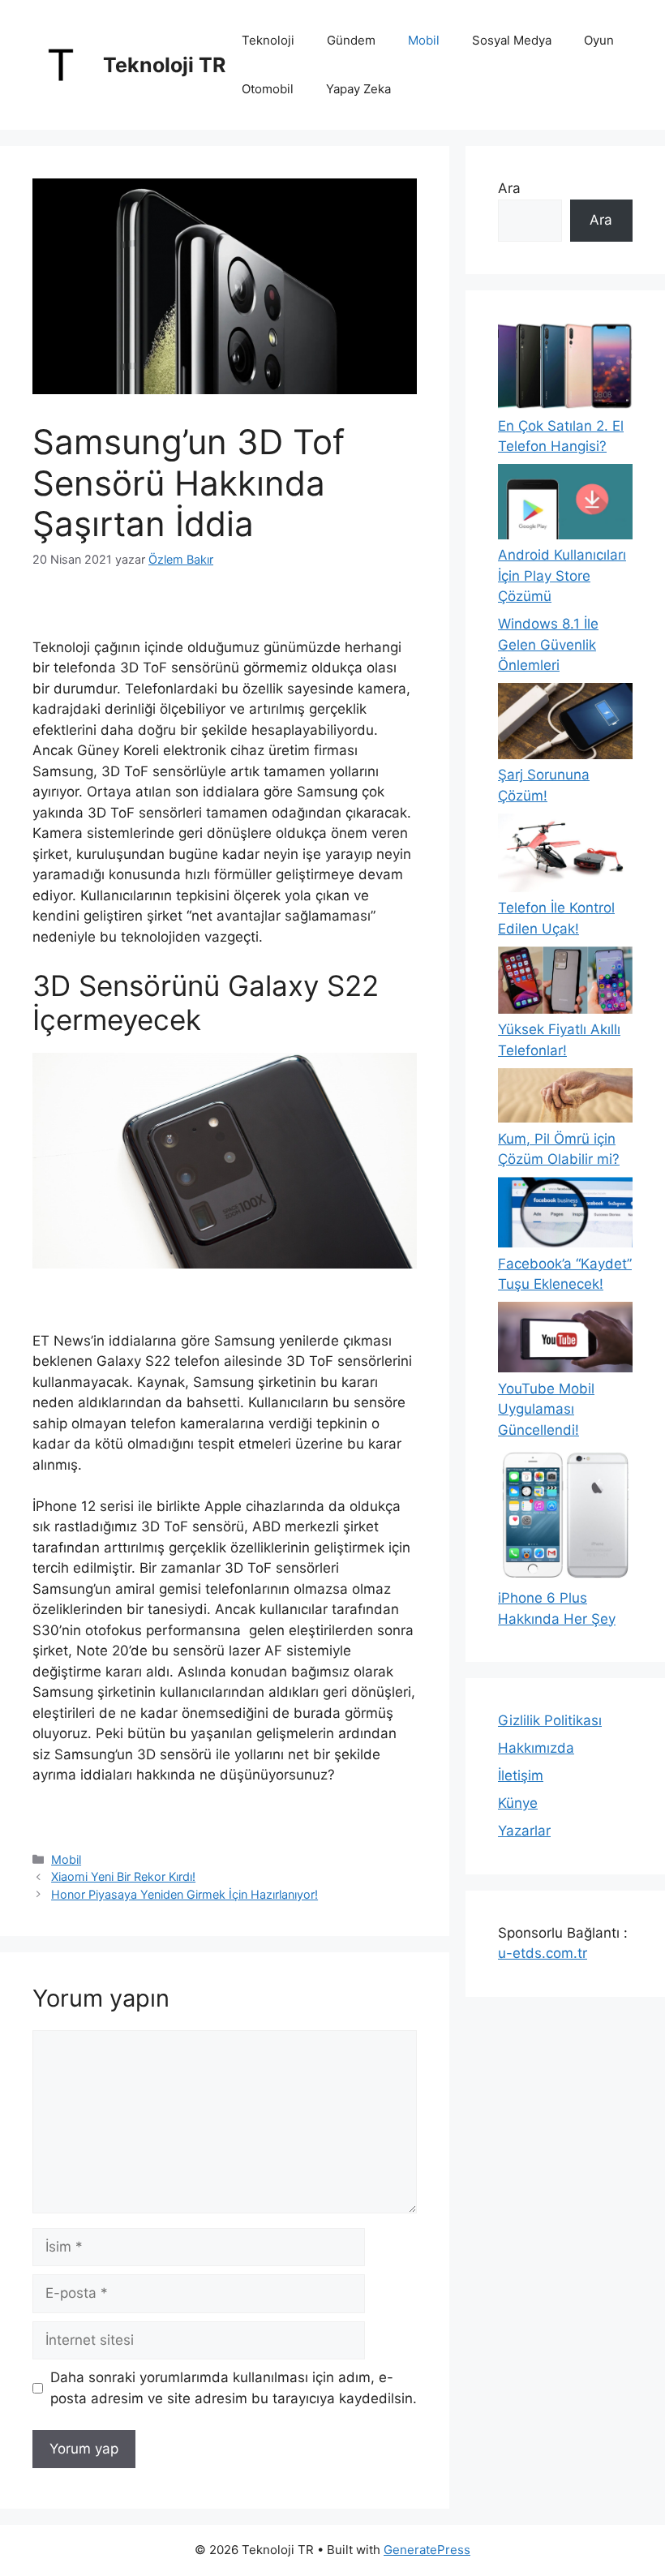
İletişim (521, 1775)
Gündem (351, 40)
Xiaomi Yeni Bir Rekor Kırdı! (123, 1876)
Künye (518, 1803)
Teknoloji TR (164, 65)
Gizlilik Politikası (550, 1720)
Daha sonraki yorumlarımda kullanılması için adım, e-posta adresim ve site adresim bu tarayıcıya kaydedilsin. (234, 2388)
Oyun (599, 40)
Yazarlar (524, 1831)
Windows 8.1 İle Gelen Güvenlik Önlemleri (548, 644)
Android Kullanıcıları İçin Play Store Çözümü (562, 575)
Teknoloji (268, 40)
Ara (509, 188)
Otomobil (268, 89)
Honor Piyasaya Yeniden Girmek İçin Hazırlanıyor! (184, 1894)
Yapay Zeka (358, 89)
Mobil (424, 40)
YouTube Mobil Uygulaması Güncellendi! (546, 1409)
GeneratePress (427, 2550)
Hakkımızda (536, 1748)
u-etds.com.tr (543, 1953)
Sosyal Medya (512, 40)
